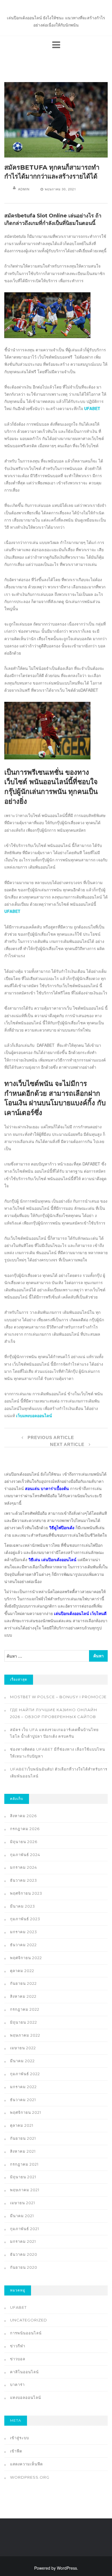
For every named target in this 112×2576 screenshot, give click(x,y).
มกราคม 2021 (23, 2241)
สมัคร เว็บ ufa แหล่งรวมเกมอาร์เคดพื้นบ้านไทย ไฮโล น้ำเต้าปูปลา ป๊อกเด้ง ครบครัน (54, 1733)
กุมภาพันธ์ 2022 (25, 2074)
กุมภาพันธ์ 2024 (25, 1855)
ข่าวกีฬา (18, 2346)
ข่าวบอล (18, 2359)
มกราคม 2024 (24, 1867)
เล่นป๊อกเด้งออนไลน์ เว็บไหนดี (80, 1613)
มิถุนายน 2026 (24, 1842)
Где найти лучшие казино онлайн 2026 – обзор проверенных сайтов (54, 1713)
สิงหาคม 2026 (23, 1816)
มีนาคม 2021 (22, 2216)
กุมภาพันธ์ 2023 (25, 1919)
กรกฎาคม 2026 (25, 1829)
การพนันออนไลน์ (26, 2333)
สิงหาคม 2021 (23, 2151)
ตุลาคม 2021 (22, 2125)
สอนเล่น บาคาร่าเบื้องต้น (47, 1488)
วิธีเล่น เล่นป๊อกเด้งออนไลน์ (52, 1559)
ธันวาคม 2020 (24, 2254)
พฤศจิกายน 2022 (26, 1958)
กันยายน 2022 (23, 1983)
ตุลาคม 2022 (22, 1971)
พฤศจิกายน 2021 (26, 2112)
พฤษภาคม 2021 (25, 2190)
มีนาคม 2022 (22, 2061)
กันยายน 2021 (23, 2138)
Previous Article (50, 1437)
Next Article (68, 1444)
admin (24, 189)
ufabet (18, 2307)
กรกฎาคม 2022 (25, 2009)
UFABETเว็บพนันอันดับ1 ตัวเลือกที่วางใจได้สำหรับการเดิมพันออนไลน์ (59, 1773)
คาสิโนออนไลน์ (24, 2372)
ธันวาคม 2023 (24, 1880)
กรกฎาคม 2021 (24, 2164)
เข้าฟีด (16, 2451)
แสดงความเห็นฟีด (26, 2464)
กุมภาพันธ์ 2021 (25, 2229)
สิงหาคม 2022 (23, 1996)
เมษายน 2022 (23, 2048)
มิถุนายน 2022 (24, 2022)
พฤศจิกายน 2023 (26, 1893)
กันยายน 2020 (24, 2267)
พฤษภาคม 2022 (25, 2035)
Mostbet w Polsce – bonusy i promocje (58, 1697)
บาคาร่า (17, 2384)
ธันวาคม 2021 (23, 2100)
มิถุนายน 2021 (23, 2177)
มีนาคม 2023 (23, 1906)
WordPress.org (30, 2477)
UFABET (12, 911)
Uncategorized (29, 2320)
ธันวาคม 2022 (23, 1945)
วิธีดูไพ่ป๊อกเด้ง (62, 1527)
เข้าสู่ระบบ (20, 2438)
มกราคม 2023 (24, 1932)
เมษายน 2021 (23, 2203)
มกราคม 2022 (23, 2087)
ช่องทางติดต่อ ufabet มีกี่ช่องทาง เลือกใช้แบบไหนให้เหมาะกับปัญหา (58, 1753)
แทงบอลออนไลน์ (26, 2397)
